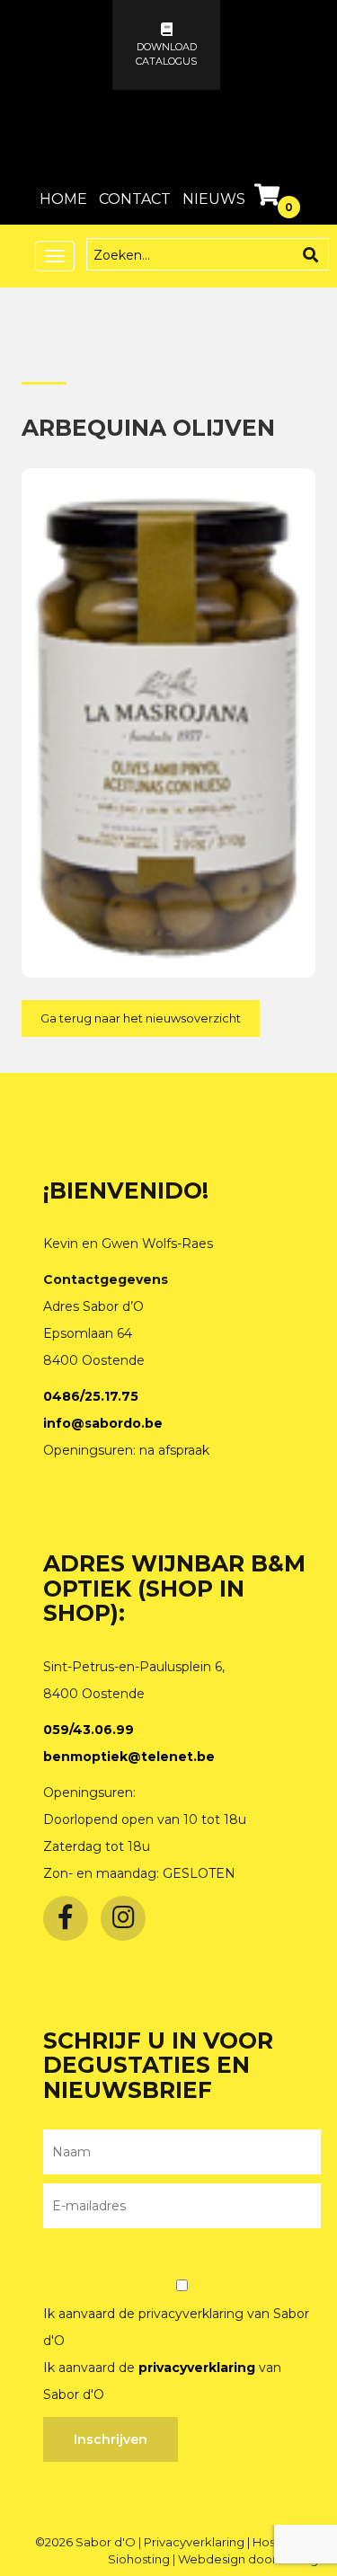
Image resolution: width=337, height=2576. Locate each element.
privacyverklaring (197, 2368)
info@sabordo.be (103, 1423)
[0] (269, 199)
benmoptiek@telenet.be (129, 1757)
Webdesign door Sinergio (253, 2559)
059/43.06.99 (89, 1730)
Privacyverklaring (195, 2542)
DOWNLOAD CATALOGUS (166, 54)
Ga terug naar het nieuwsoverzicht (141, 1018)
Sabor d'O (107, 2542)
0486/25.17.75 (91, 1396)
